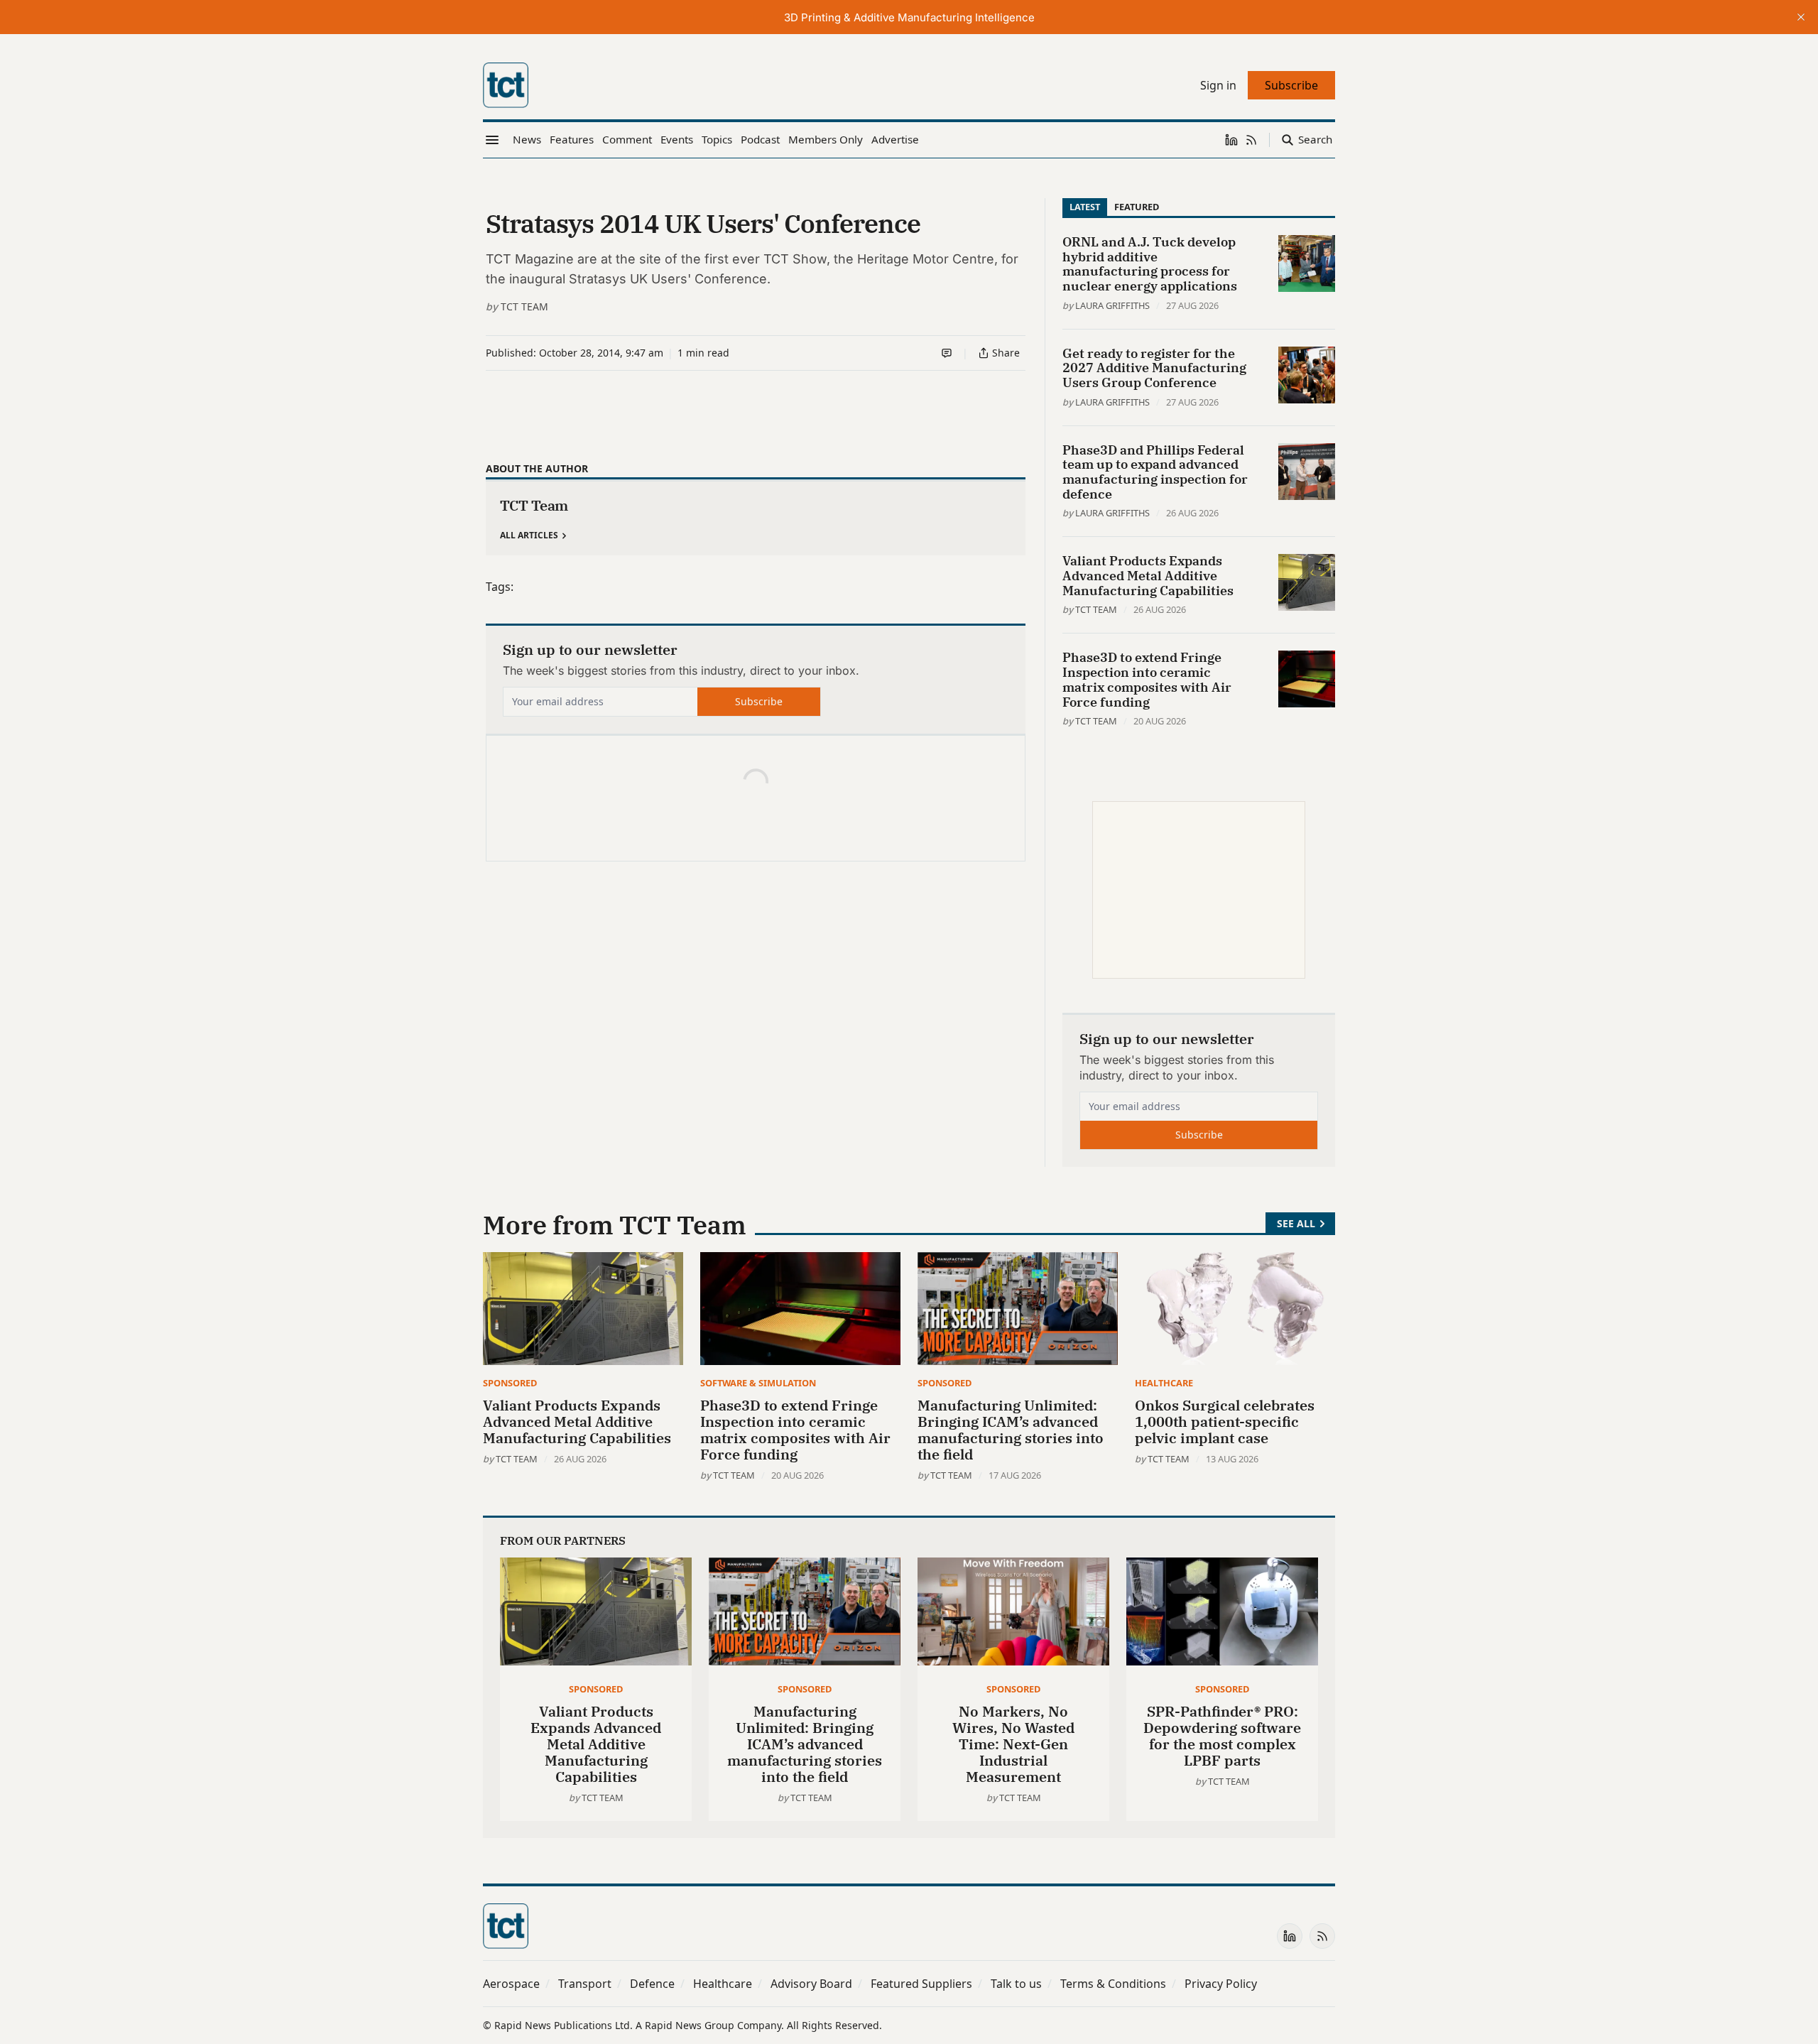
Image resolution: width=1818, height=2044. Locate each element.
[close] (1801, 17)
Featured (1137, 207)
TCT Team (524, 306)
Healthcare (1164, 1383)
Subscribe (759, 701)
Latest (1085, 207)
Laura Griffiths (1112, 305)
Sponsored (510, 1383)
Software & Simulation (758, 1383)
